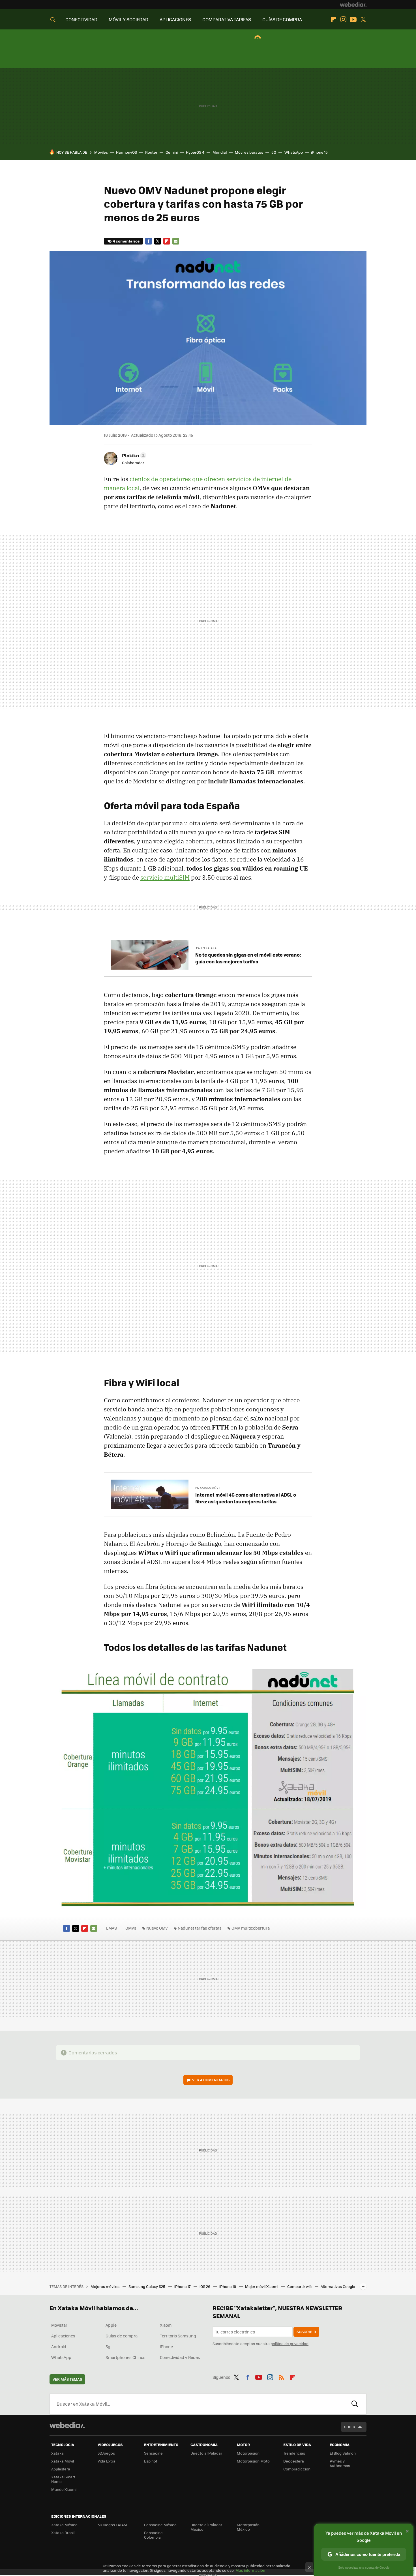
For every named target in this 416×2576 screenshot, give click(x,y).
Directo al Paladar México (206, 2527)
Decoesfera (294, 2461)
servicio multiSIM (165, 877)
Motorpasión (248, 2453)
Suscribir (306, 2332)
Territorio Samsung (178, 2336)
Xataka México (64, 2525)
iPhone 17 (183, 2286)
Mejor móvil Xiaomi (262, 2286)
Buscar (355, 2404)
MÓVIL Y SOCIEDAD (128, 19)
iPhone (166, 2346)
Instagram (343, 20)
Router (151, 152)
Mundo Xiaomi (64, 2489)
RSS (281, 2376)
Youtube (353, 20)
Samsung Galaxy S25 (147, 2286)
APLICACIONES (175, 19)
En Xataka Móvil (208, 1488)
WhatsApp (294, 152)
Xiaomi (166, 2325)
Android (59, 2346)
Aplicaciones (63, 2336)
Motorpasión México (248, 2527)
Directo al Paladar (206, 2453)
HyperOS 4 (195, 152)
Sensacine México (160, 2525)
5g (108, 2346)
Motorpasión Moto (253, 2461)
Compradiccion (297, 2469)
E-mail (176, 241)
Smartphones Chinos (126, 2357)
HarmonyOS (126, 152)
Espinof (151, 2461)
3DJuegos (106, 2453)
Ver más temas (67, 2379)
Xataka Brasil (63, 2533)
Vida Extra (107, 2461)
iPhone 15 (319, 152)
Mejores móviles (105, 2286)
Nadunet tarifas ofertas (200, 1928)
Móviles (101, 152)
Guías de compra (122, 2336)
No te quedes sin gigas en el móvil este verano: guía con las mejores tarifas (248, 958)
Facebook (149, 241)
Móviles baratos (249, 152)
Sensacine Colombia (153, 2535)
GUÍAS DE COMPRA (282, 19)
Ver (211, 2080)
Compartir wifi (300, 2286)
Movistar (59, 2325)
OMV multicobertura (251, 1928)
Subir (350, 2427)
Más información (250, 2570)
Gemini (172, 152)
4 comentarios (126, 241)
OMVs (131, 1928)
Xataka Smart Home (63, 2479)
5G (274, 152)
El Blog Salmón (343, 2453)
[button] (133, 455)
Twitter (363, 20)
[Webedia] (353, 5)
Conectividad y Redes (180, 2357)
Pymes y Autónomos (340, 2463)
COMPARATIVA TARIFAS (227, 19)
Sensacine (153, 2453)
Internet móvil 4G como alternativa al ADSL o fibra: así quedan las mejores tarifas (246, 1498)
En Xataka (209, 948)
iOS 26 (205, 2286)
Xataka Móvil (63, 2461)
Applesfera (61, 2469)
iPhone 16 (228, 2286)
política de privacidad (290, 2344)
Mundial (220, 152)
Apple (111, 2325)
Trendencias (294, 2453)
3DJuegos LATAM (112, 2525)
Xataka (57, 2453)
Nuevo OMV (157, 1928)
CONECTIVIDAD (81, 19)
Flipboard (333, 20)
